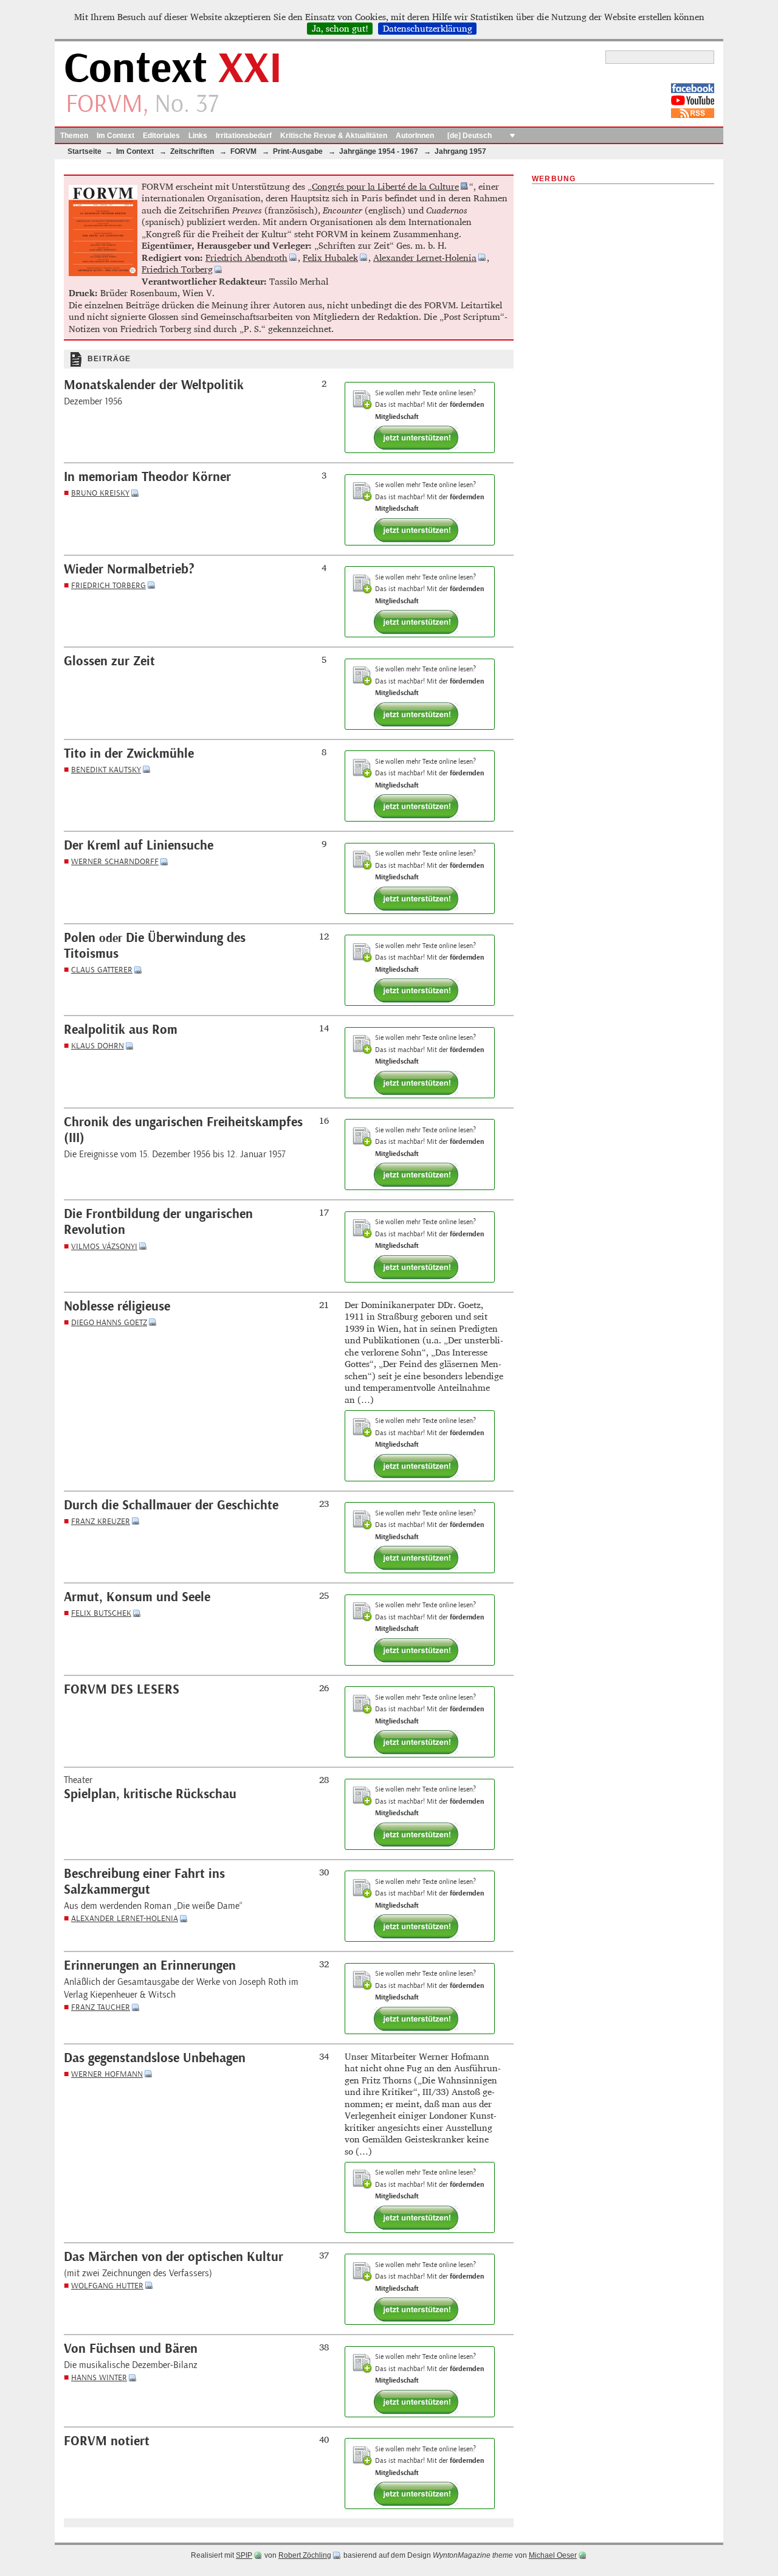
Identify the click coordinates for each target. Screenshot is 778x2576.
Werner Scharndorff (115, 861)
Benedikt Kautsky (106, 770)
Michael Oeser (553, 2555)
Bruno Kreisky (100, 493)
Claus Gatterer (102, 970)
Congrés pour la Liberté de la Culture (385, 186)
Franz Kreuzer (101, 1521)
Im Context (115, 136)
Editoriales (161, 136)
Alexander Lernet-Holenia (425, 258)
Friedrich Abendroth (246, 258)
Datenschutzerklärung (428, 29)
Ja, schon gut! (340, 29)
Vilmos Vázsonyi (104, 1246)
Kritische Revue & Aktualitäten (334, 136)
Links (198, 136)
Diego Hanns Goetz (109, 1322)
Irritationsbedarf (244, 136)
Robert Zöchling (305, 2555)
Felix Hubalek (330, 258)
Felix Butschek (101, 1613)
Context (173, 69)
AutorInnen (415, 136)
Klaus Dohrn (98, 1046)
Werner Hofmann (107, 2074)
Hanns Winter (99, 2377)
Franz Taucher (101, 2007)
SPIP (244, 2555)
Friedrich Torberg (177, 269)
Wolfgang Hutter (107, 2286)
